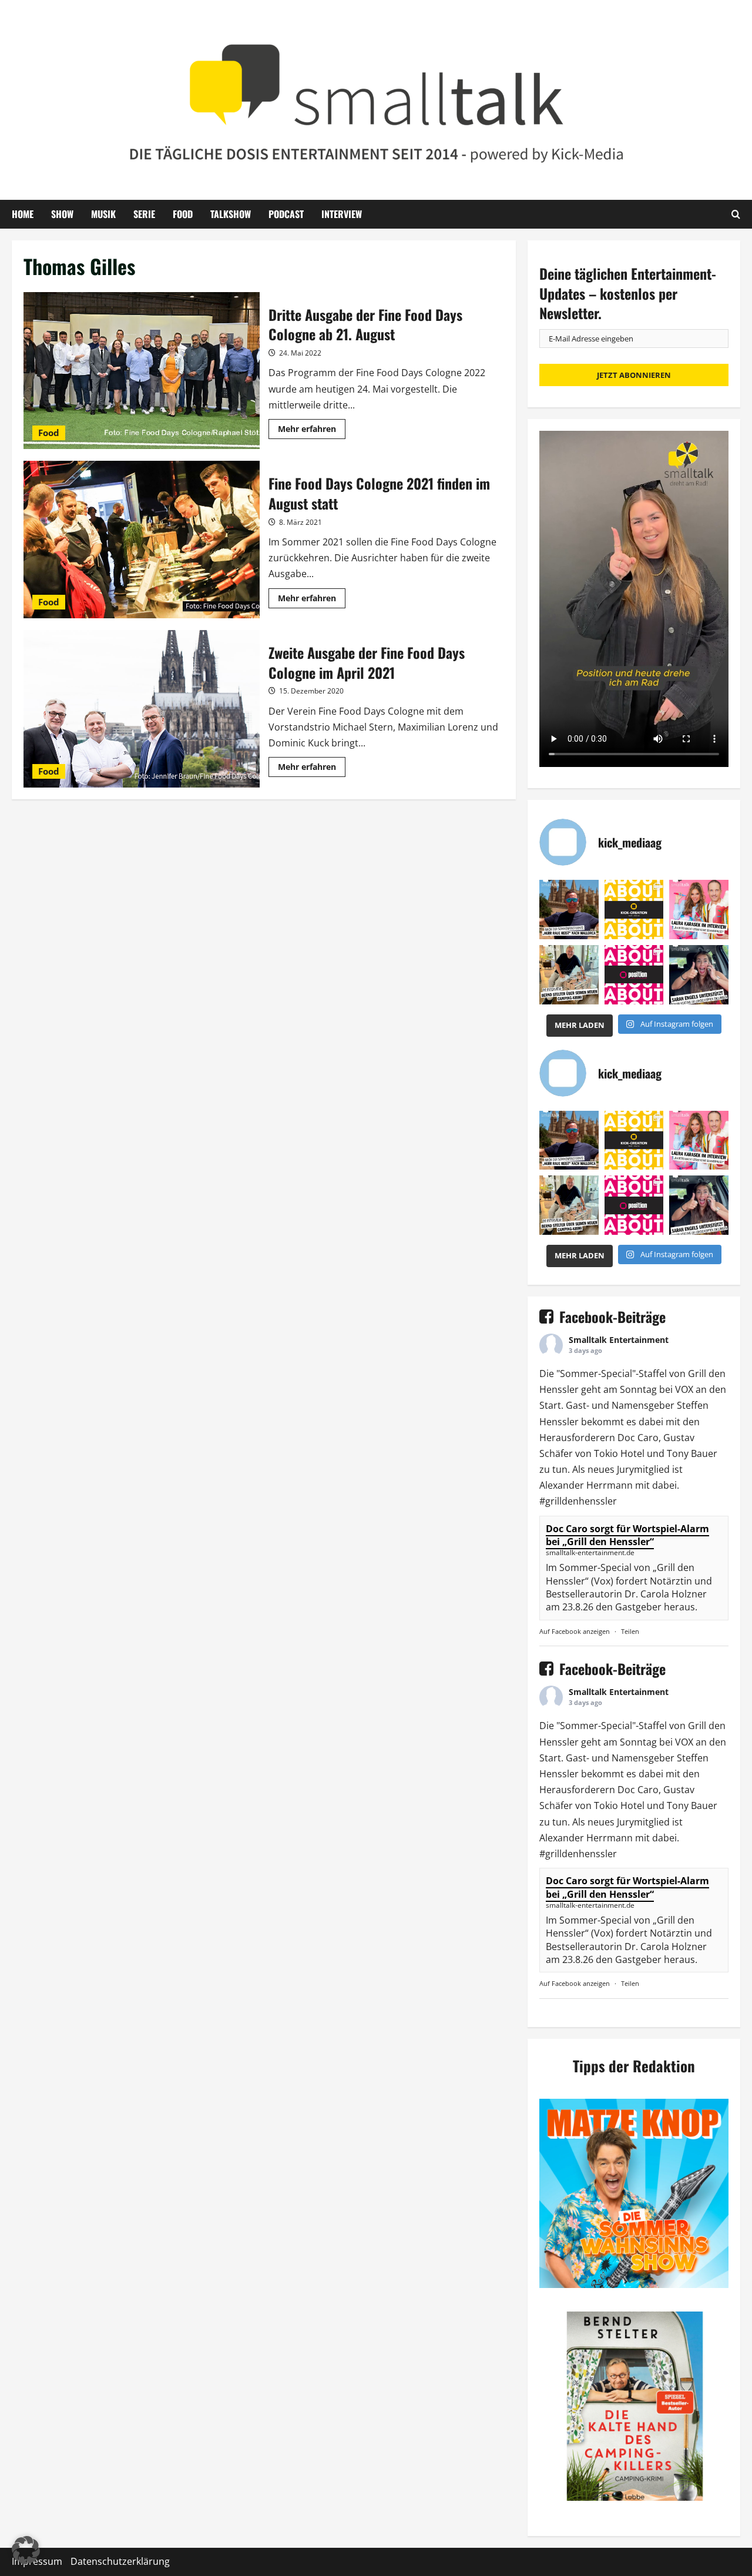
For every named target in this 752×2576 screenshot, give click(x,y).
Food (183, 214)
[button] (26, 2550)
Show (62, 214)
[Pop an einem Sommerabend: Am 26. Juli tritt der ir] (699, 975)
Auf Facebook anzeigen (575, 1631)
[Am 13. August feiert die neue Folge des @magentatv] (569, 910)
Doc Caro (638, 1438)
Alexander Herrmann (586, 1485)
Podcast (286, 214)
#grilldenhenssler (578, 1501)
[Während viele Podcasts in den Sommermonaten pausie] (699, 910)
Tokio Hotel (619, 1453)
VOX (684, 1389)
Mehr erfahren (312, 431)
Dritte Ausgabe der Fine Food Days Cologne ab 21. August (142, 371)
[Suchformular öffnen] (736, 214)
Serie (144, 214)
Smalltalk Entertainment (619, 1340)
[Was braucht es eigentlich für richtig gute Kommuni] (634, 910)
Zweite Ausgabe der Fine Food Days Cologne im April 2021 (142, 709)
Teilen (630, 1631)
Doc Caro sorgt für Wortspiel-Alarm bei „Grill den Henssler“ (627, 1535)
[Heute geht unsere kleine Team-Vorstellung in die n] (634, 975)
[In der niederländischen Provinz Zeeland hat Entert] (569, 975)
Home (23, 214)
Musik (103, 214)
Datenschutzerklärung (120, 2561)
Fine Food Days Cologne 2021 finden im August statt (142, 540)
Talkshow (231, 214)
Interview (342, 214)
